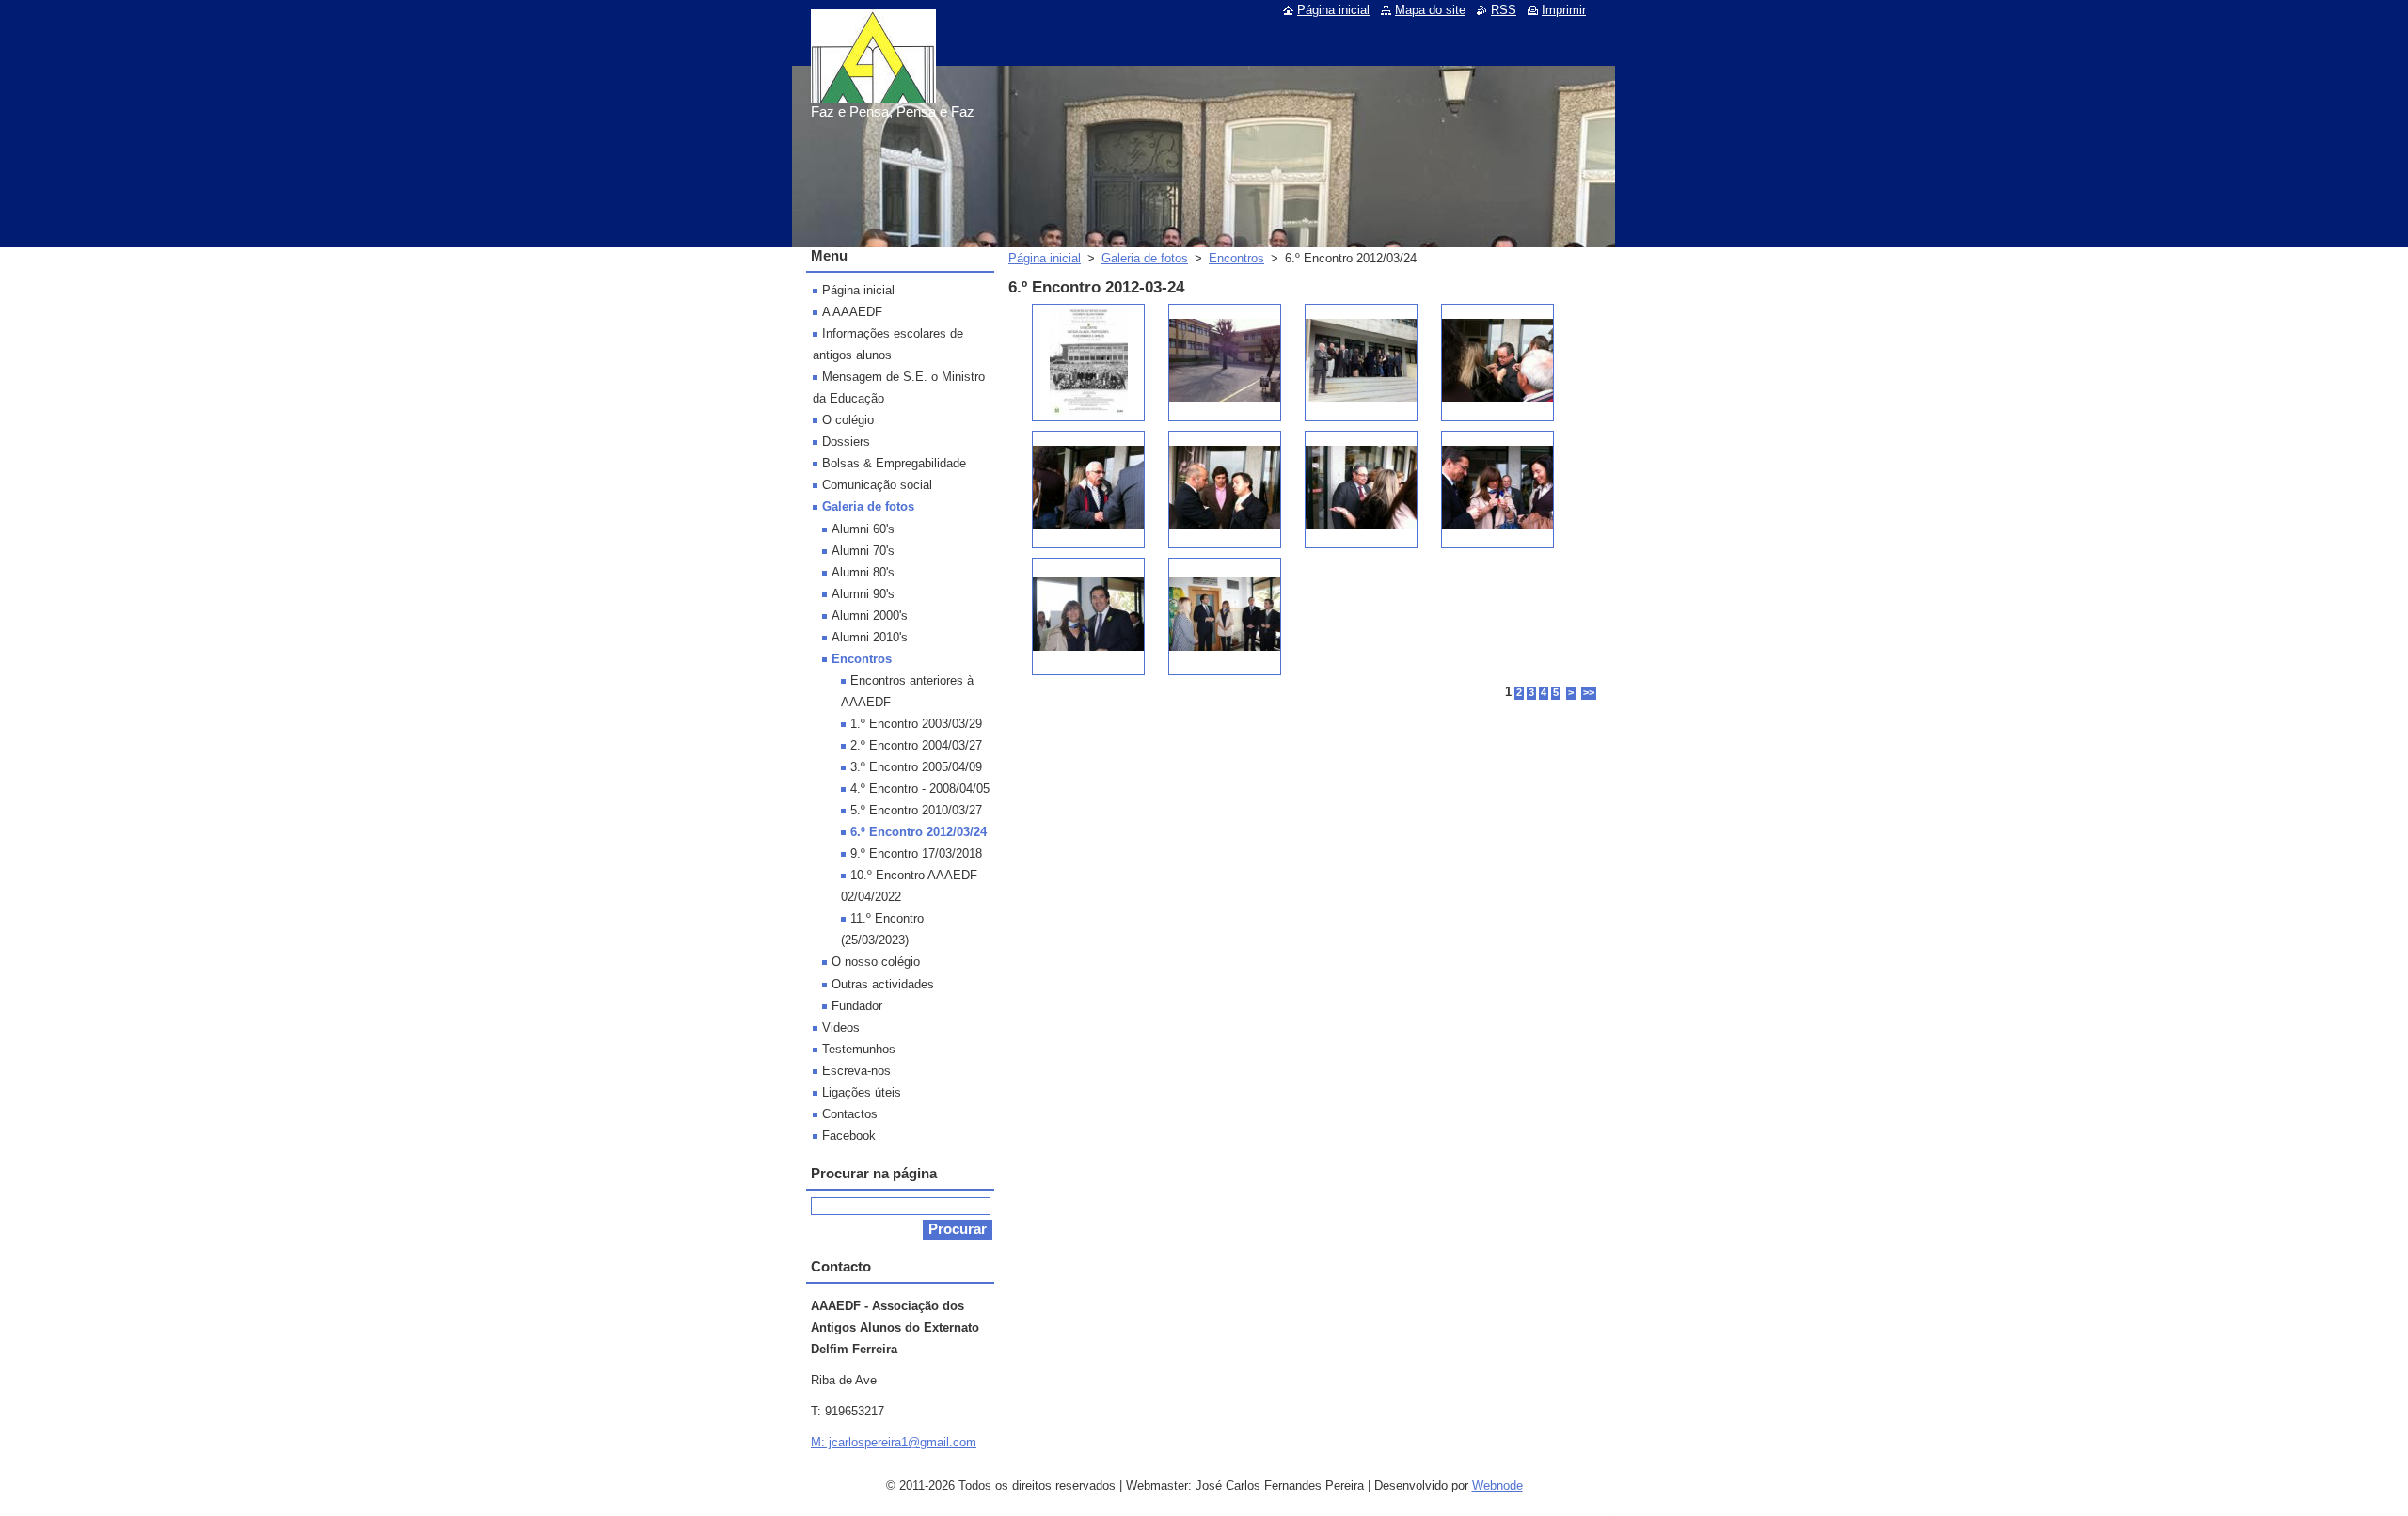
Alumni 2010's (870, 637)
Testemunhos (859, 1049)
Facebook (849, 1136)
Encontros (1236, 258)
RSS (1504, 10)
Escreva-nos (856, 1071)
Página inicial (1045, 258)
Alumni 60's (863, 529)
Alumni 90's (863, 594)
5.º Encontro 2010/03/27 (916, 810)
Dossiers (846, 442)
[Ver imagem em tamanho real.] (1088, 363)
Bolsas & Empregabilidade (894, 463)
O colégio (848, 420)
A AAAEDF (852, 312)
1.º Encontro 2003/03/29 (916, 724)
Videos (841, 1027)
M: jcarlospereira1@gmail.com (894, 1442)
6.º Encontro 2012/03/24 (919, 832)
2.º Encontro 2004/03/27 (916, 745)
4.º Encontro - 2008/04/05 (920, 789)
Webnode (1497, 1485)
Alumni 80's (863, 572)
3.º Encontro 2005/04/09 (916, 767)
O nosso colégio (876, 962)
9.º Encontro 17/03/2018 (916, 853)
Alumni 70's (863, 551)
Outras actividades (883, 984)
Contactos (850, 1114)
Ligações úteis (862, 1092)
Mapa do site (1430, 10)
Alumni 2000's (870, 616)
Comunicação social (877, 485)
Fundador (857, 1006)
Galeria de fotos (1145, 258)
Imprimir (1564, 10)
